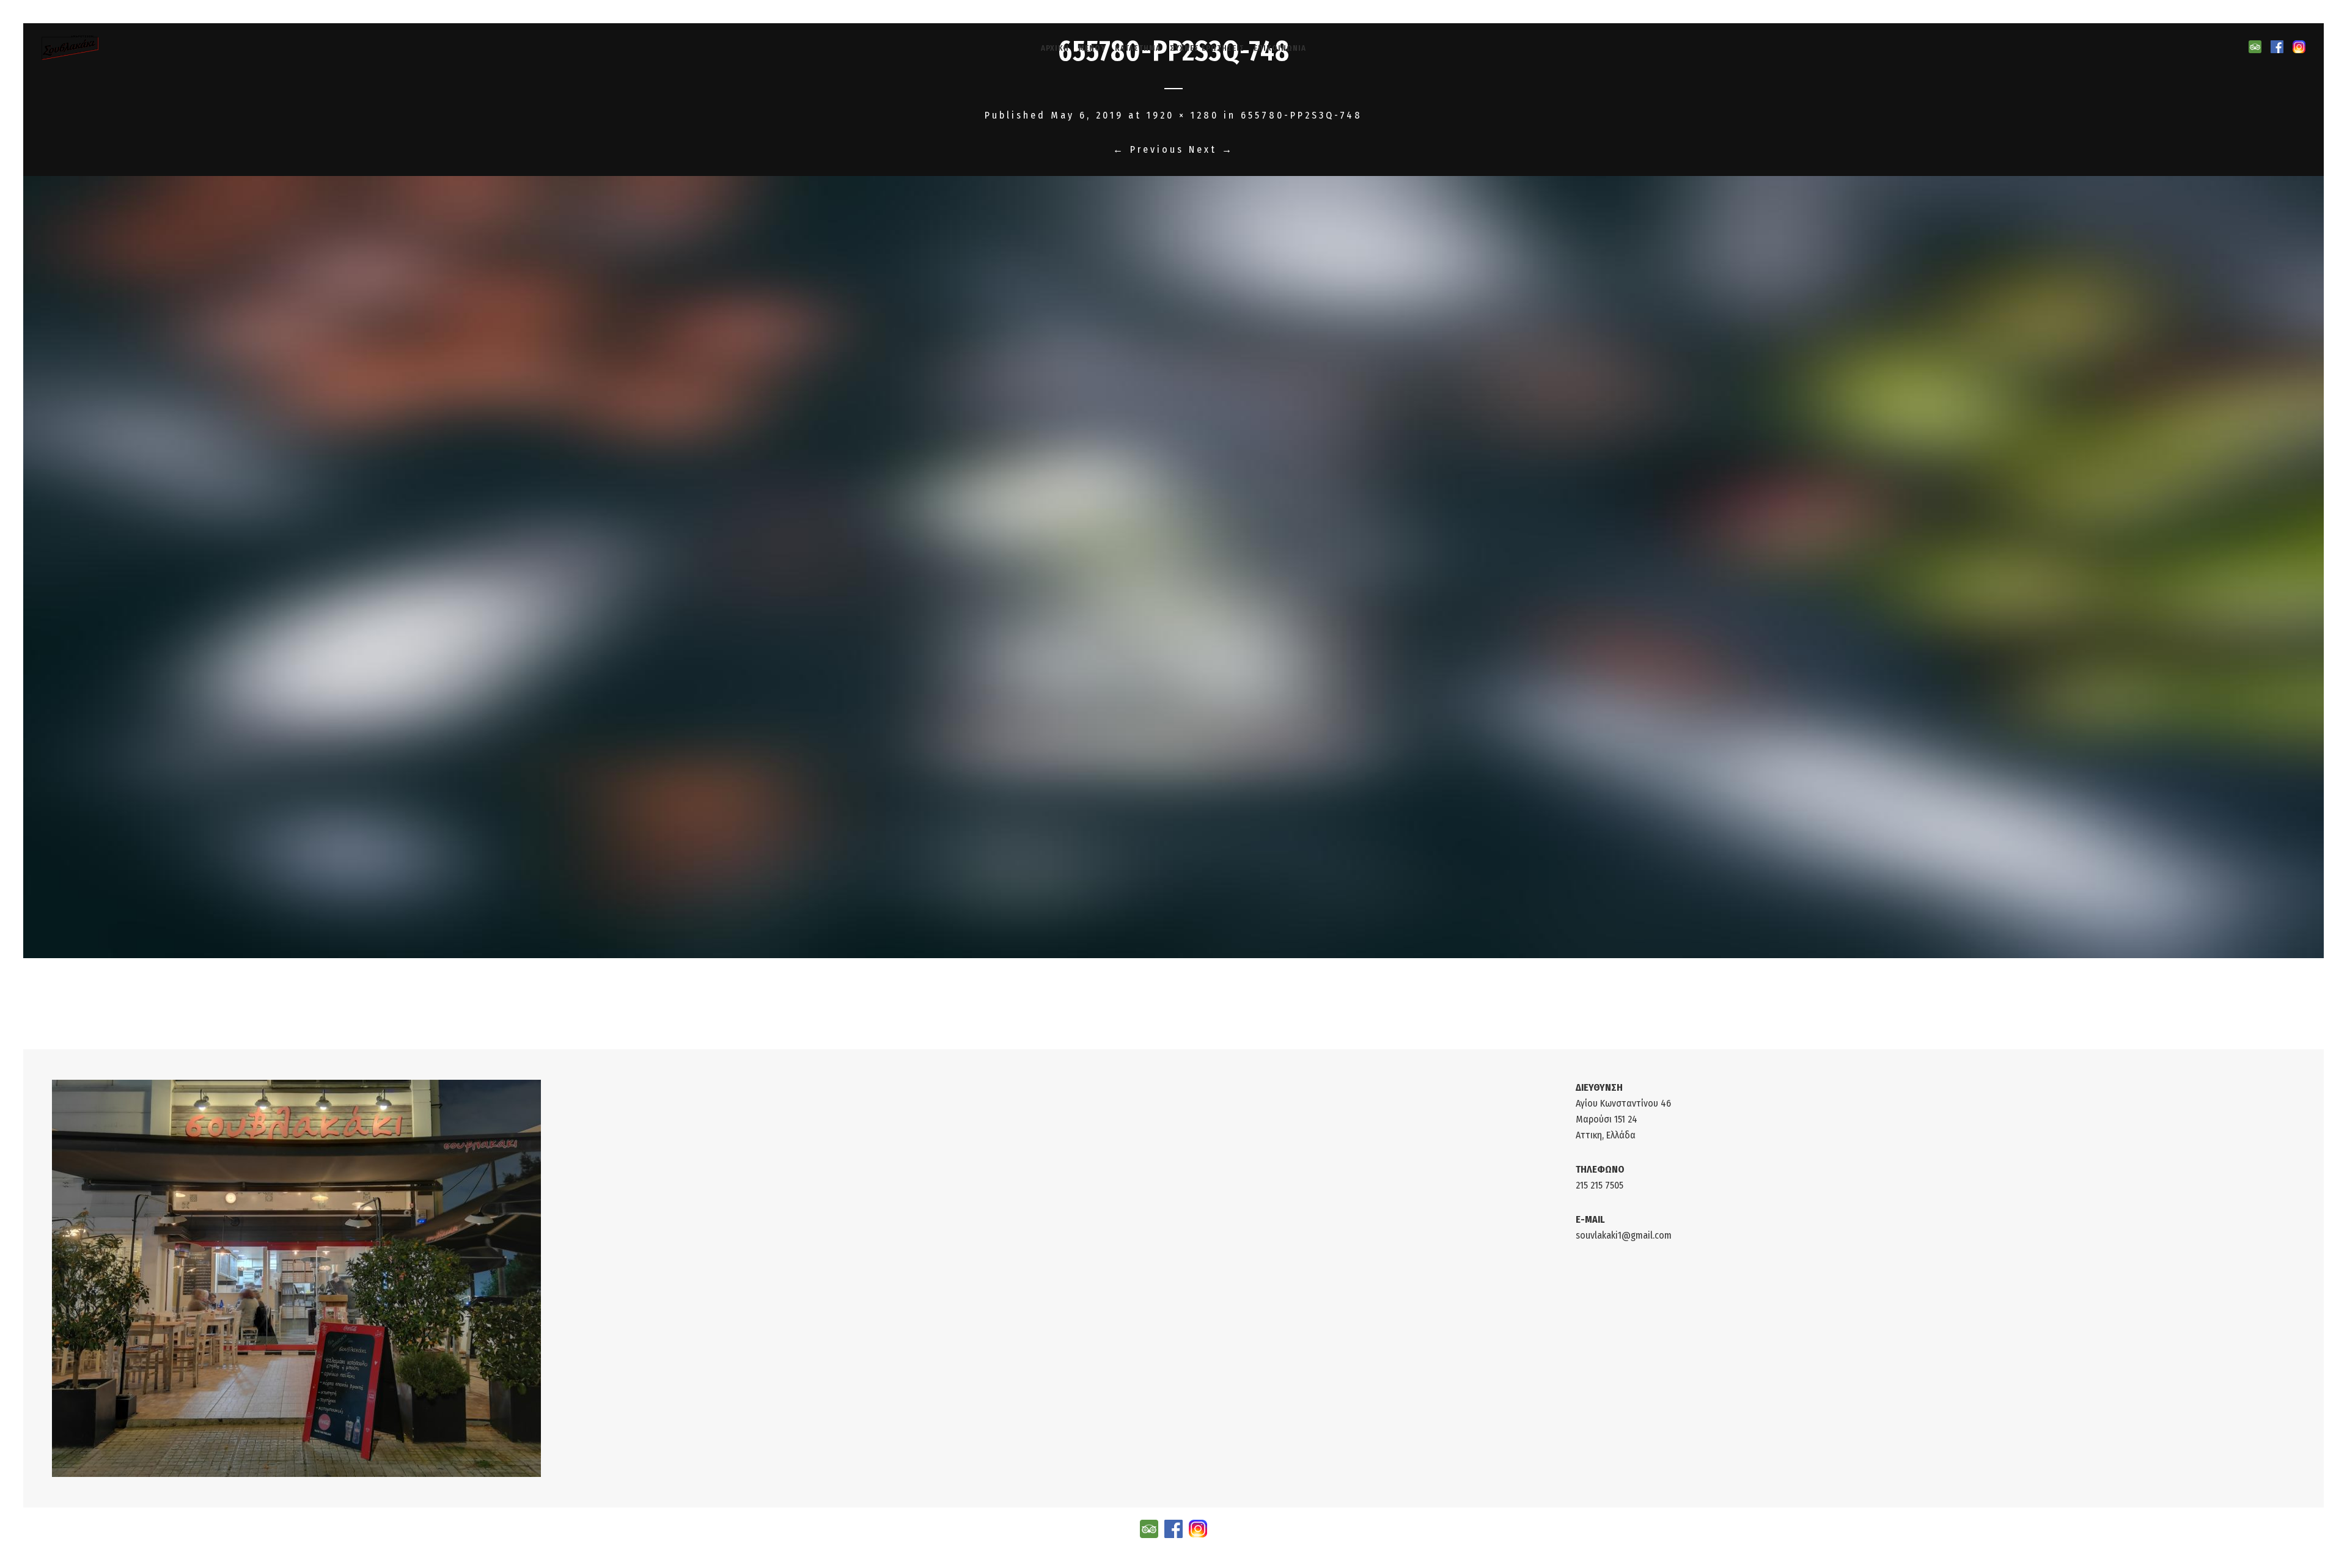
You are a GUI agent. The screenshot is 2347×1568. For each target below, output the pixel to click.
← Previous (1148, 149)
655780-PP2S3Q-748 (1302, 115)
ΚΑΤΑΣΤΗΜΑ (1138, 48)
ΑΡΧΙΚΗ (1055, 48)
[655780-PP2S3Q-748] (1174, 567)
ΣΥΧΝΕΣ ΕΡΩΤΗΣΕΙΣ (1207, 48)
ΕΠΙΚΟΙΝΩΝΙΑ (1280, 48)
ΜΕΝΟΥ (1092, 48)
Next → (1211, 149)
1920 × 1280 (1183, 115)
